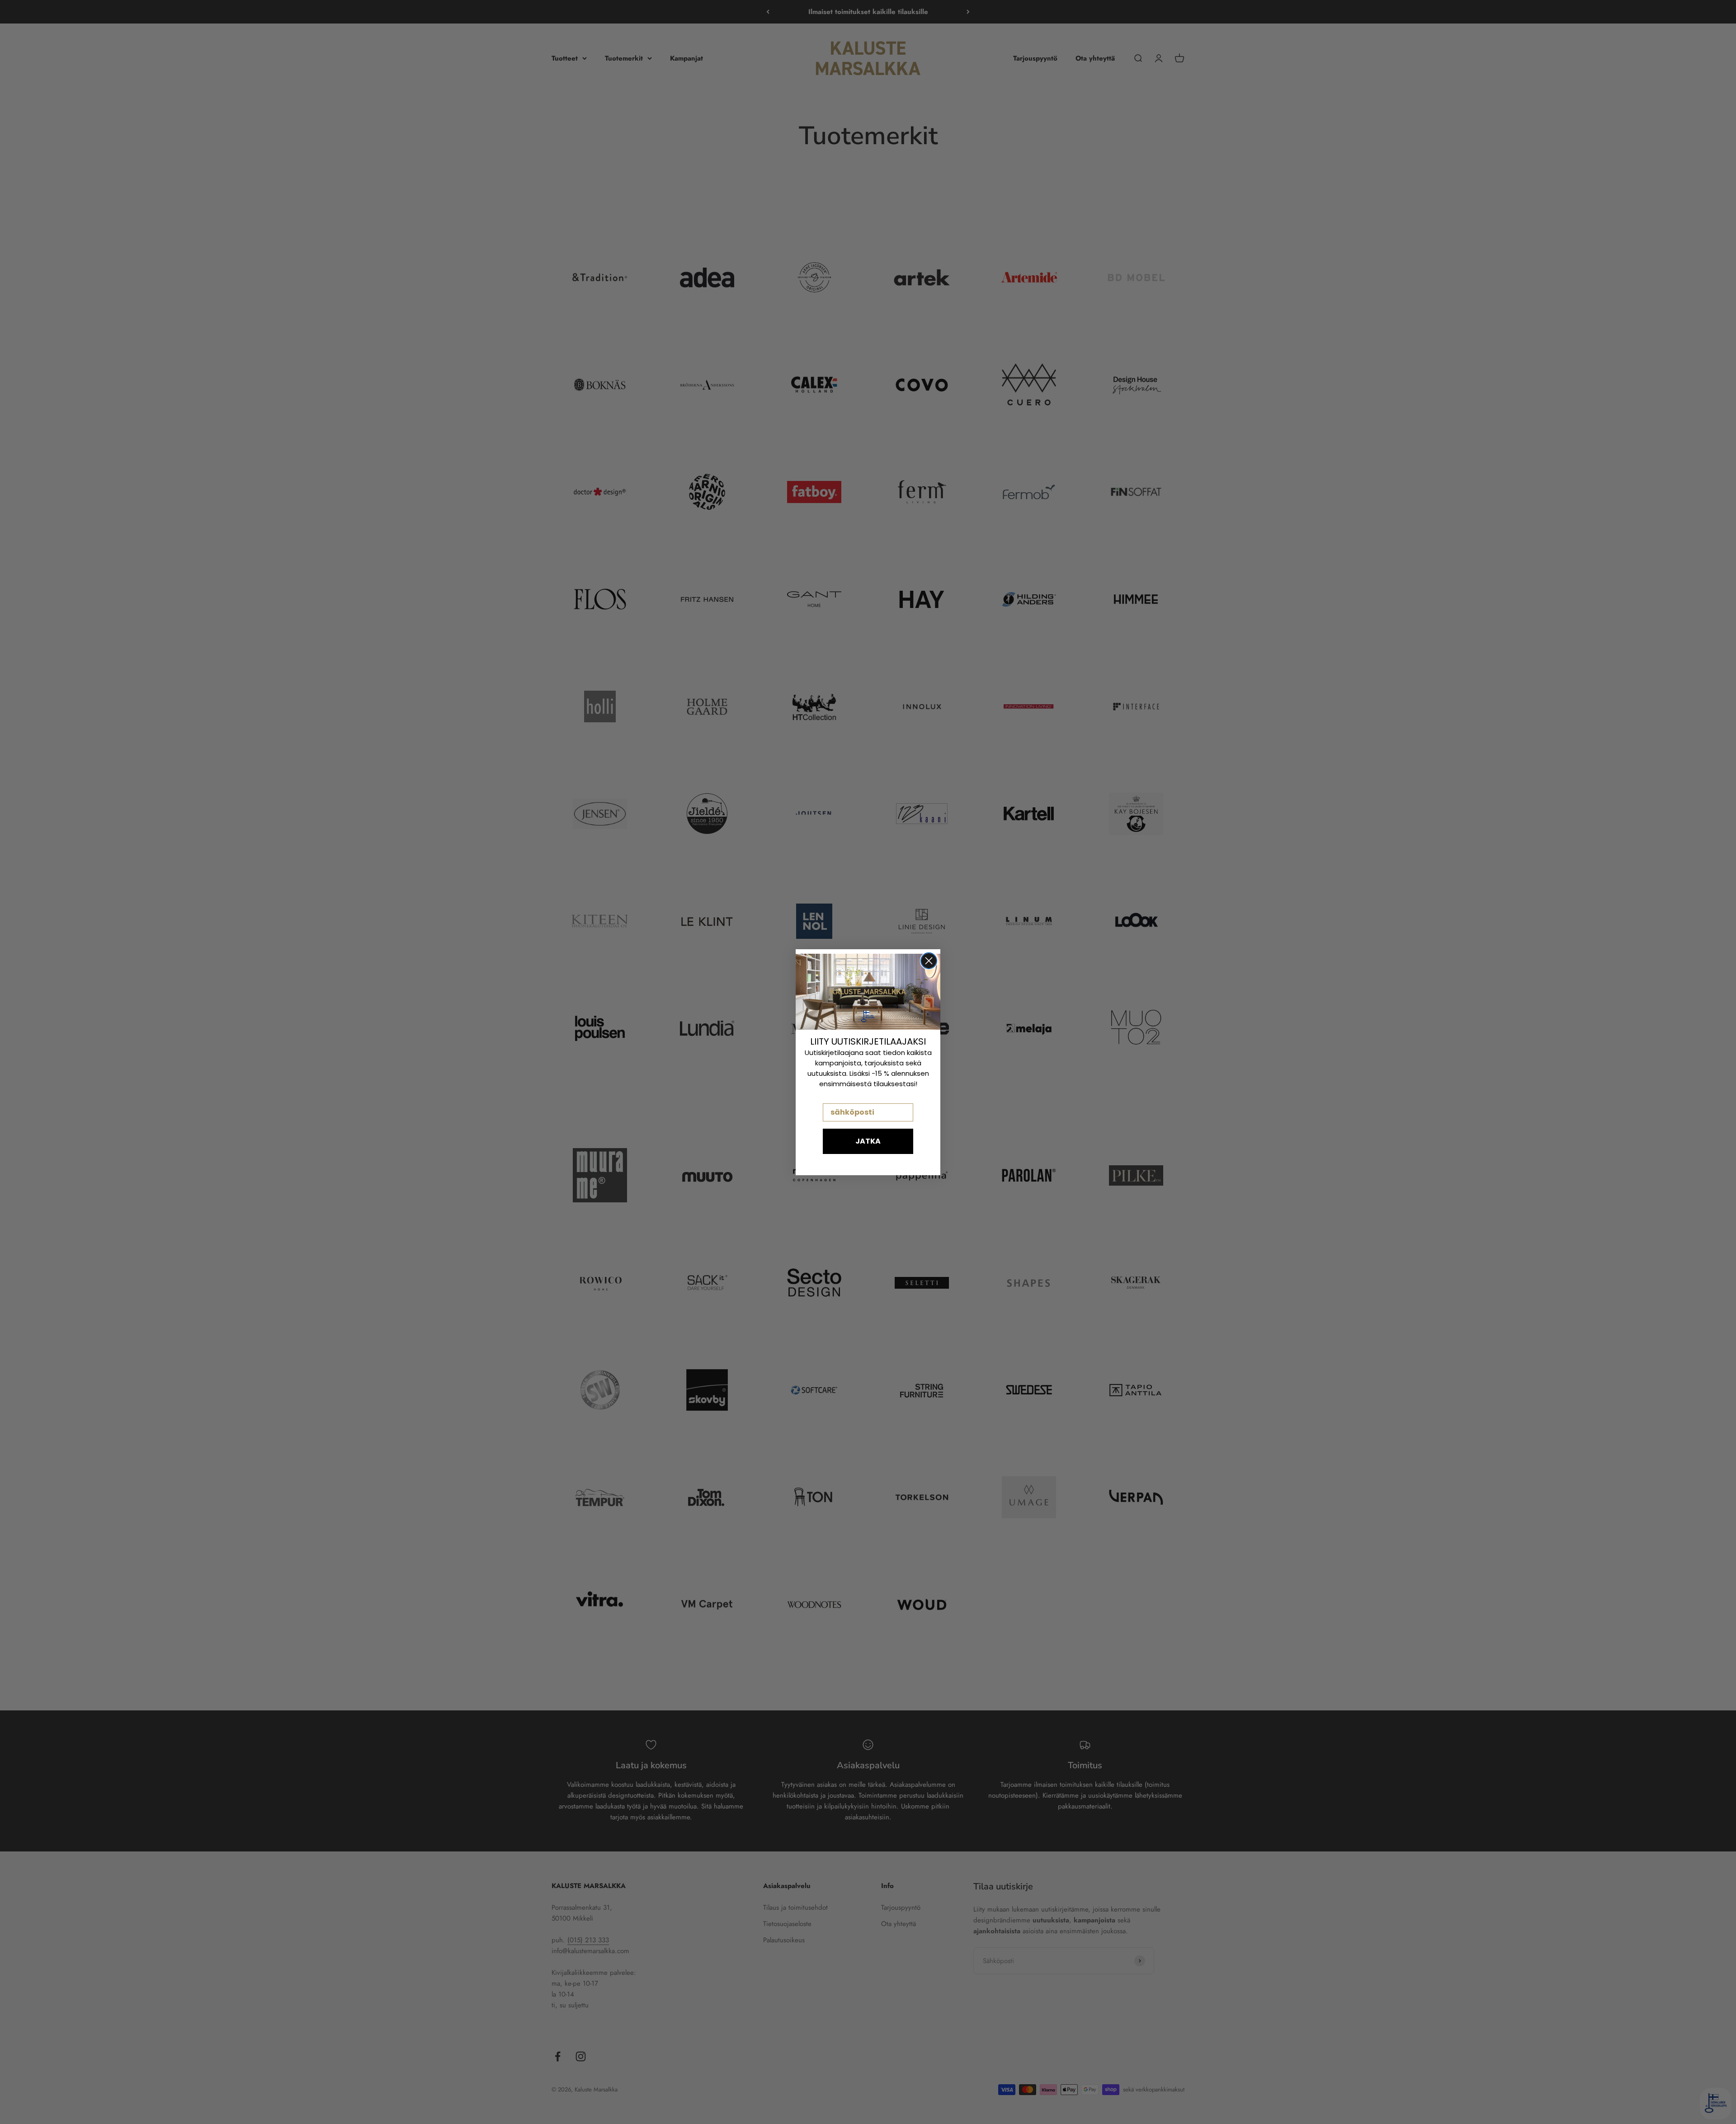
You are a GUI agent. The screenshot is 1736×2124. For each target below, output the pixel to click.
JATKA (868, 1141)
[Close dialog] (929, 961)
